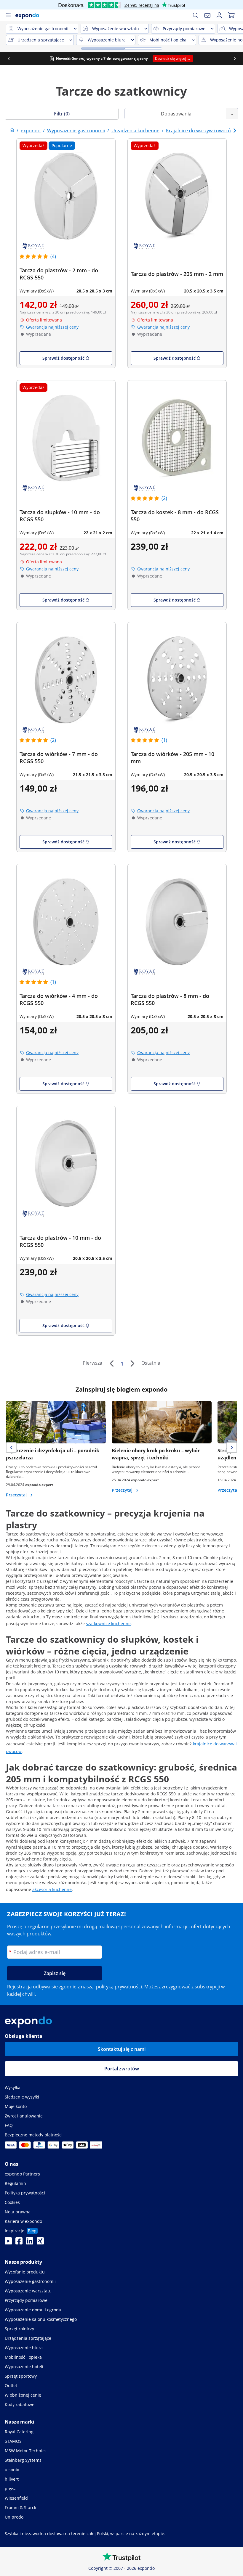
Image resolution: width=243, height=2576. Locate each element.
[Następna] (132, 1363)
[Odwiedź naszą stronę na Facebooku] (19, 2243)
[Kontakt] (207, 15)
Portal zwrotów (122, 2069)
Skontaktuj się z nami (122, 2049)
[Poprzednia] (111, 1363)
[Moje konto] (219, 15)
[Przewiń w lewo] (9, 59)
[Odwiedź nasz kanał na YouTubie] (8, 2243)
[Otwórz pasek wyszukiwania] (196, 15)
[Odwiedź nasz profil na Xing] (40, 2243)
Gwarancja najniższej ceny (52, 327)
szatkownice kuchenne (108, 1624)
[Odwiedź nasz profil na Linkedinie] (30, 2243)
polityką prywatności (119, 1987)
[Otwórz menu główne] (8, 15)
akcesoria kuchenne (52, 1889)
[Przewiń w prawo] (235, 59)
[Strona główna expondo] (12, 131)
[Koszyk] (231, 15)
